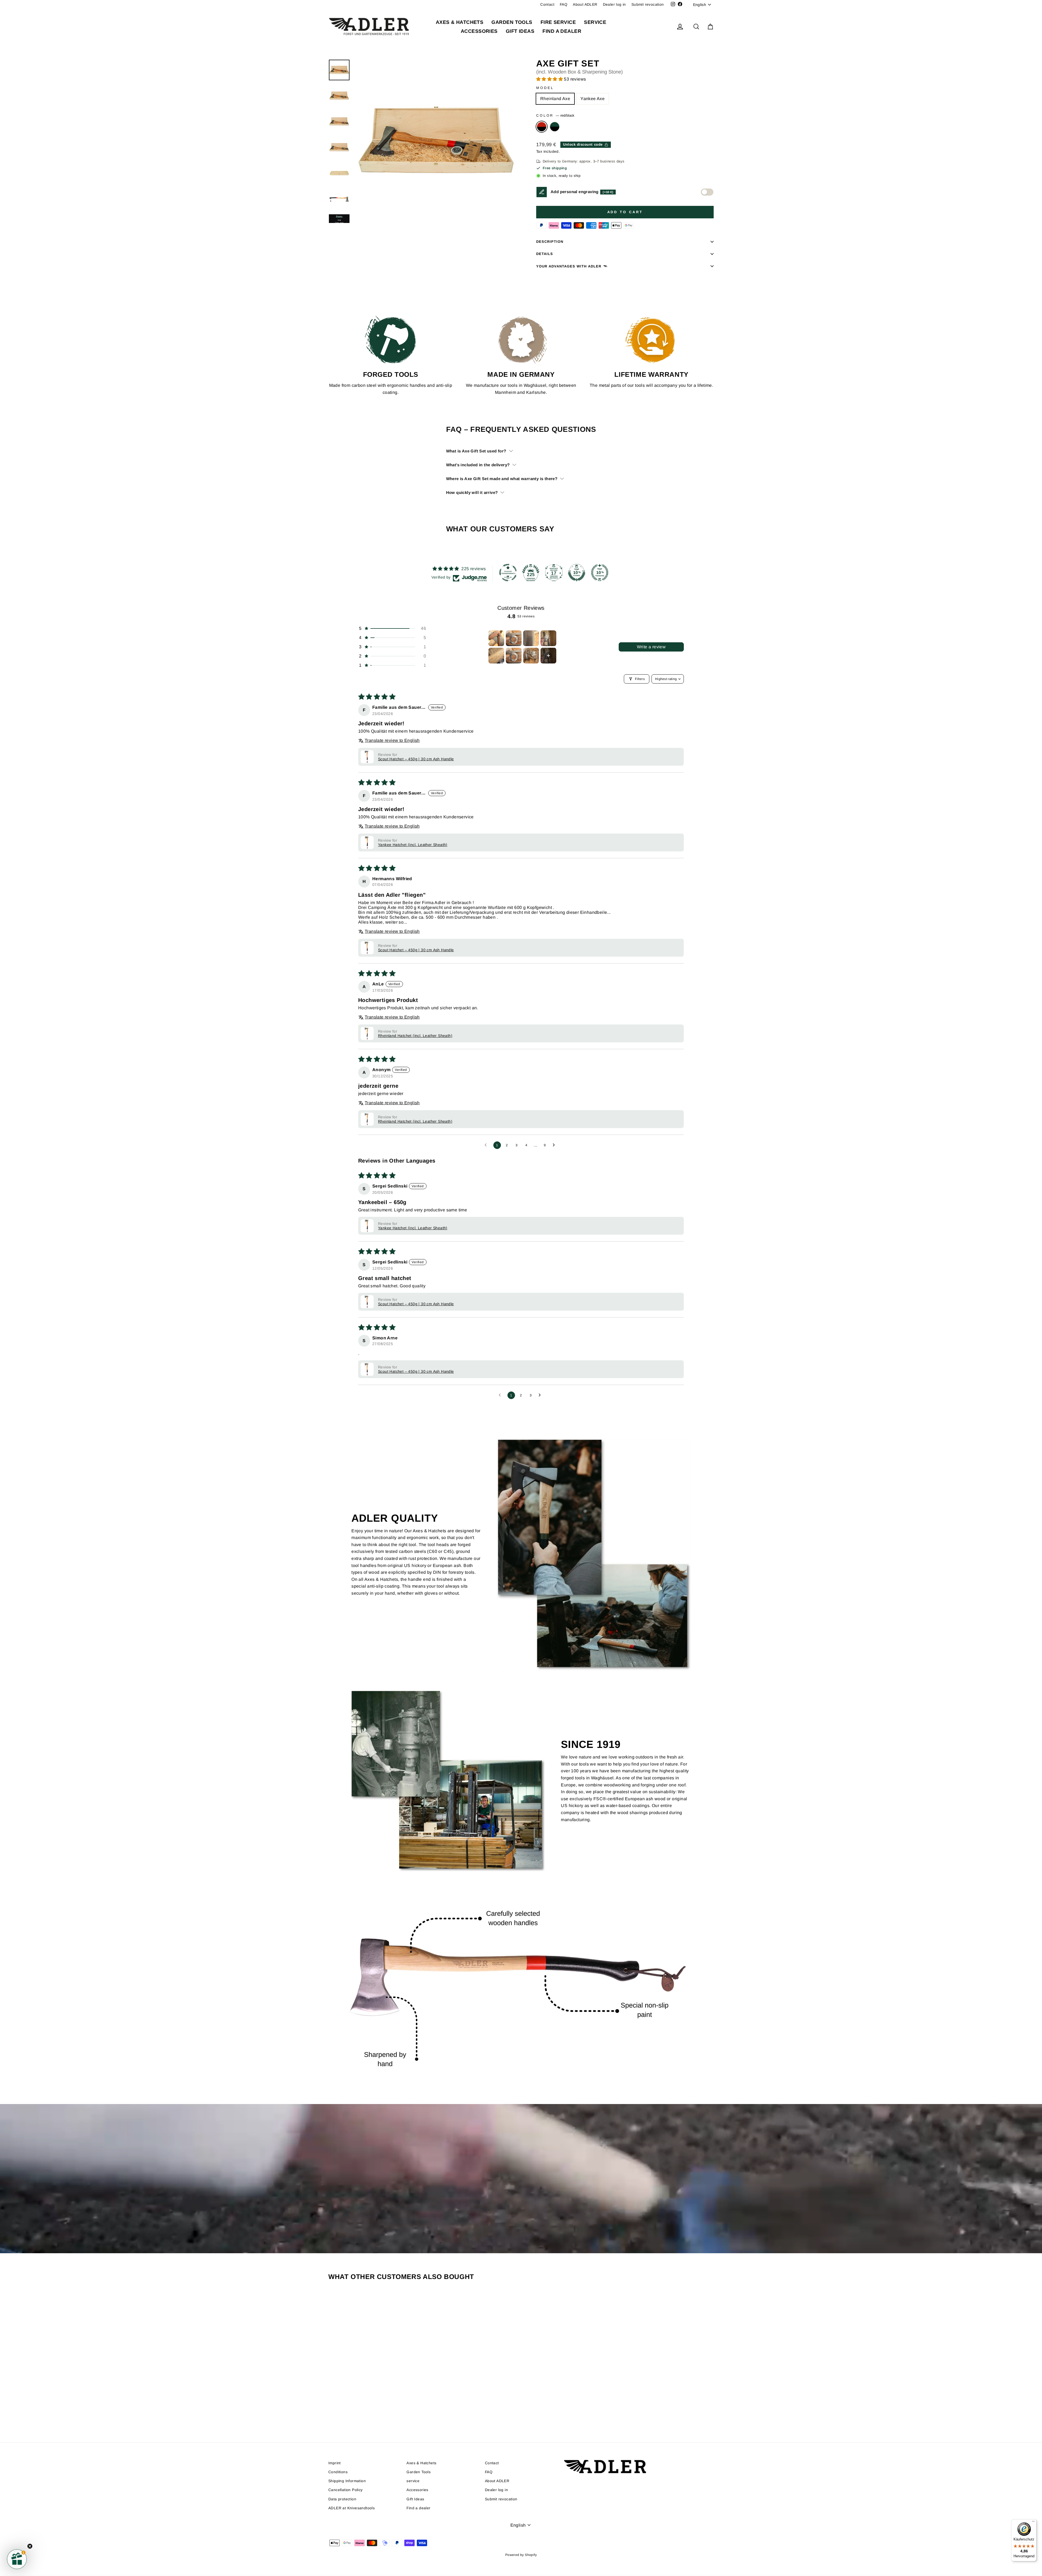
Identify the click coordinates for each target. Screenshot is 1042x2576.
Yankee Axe (593, 99)
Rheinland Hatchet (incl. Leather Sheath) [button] (415, 1036)
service (595, 22)
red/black (542, 127)
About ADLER (585, 4)
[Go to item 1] (496, 638)
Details (545, 254)
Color (555, 115)
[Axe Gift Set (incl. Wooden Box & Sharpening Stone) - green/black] (378, 2410)
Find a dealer (562, 31)
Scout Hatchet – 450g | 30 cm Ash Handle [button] (416, 759)
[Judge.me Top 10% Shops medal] (577, 573)
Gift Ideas (520, 31)
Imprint (335, 2463)
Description (550, 242)
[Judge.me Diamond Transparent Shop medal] (508, 573)
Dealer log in (614, 4)
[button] (550, 79)
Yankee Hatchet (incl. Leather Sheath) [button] (413, 845)
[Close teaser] (30, 2546)
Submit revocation (648, 4)
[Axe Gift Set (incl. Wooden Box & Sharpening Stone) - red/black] (371, 2410)
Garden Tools (512, 22)
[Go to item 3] (531, 638)
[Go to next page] (555, 1145)
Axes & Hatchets (460, 22)
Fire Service (558, 22)
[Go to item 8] (548, 656)
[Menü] (1033, 2523)
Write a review (651, 647)
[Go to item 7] (531, 656)
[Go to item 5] (496, 656)
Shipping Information (347, 2481)
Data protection (342, 2499)
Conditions (338, 2472)
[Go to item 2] (514, 638)
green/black (555, 127)
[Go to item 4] (548, 638)
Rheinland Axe (555, 99)
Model (545, 88)
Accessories (479, 31)
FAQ (564, 4)
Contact (547, 4)
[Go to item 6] (514, 656)
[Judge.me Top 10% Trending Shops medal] (600, 573)
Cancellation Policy (346, 2490)
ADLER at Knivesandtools (352, 2508)
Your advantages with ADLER (569, 266)
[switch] (707, 192)
